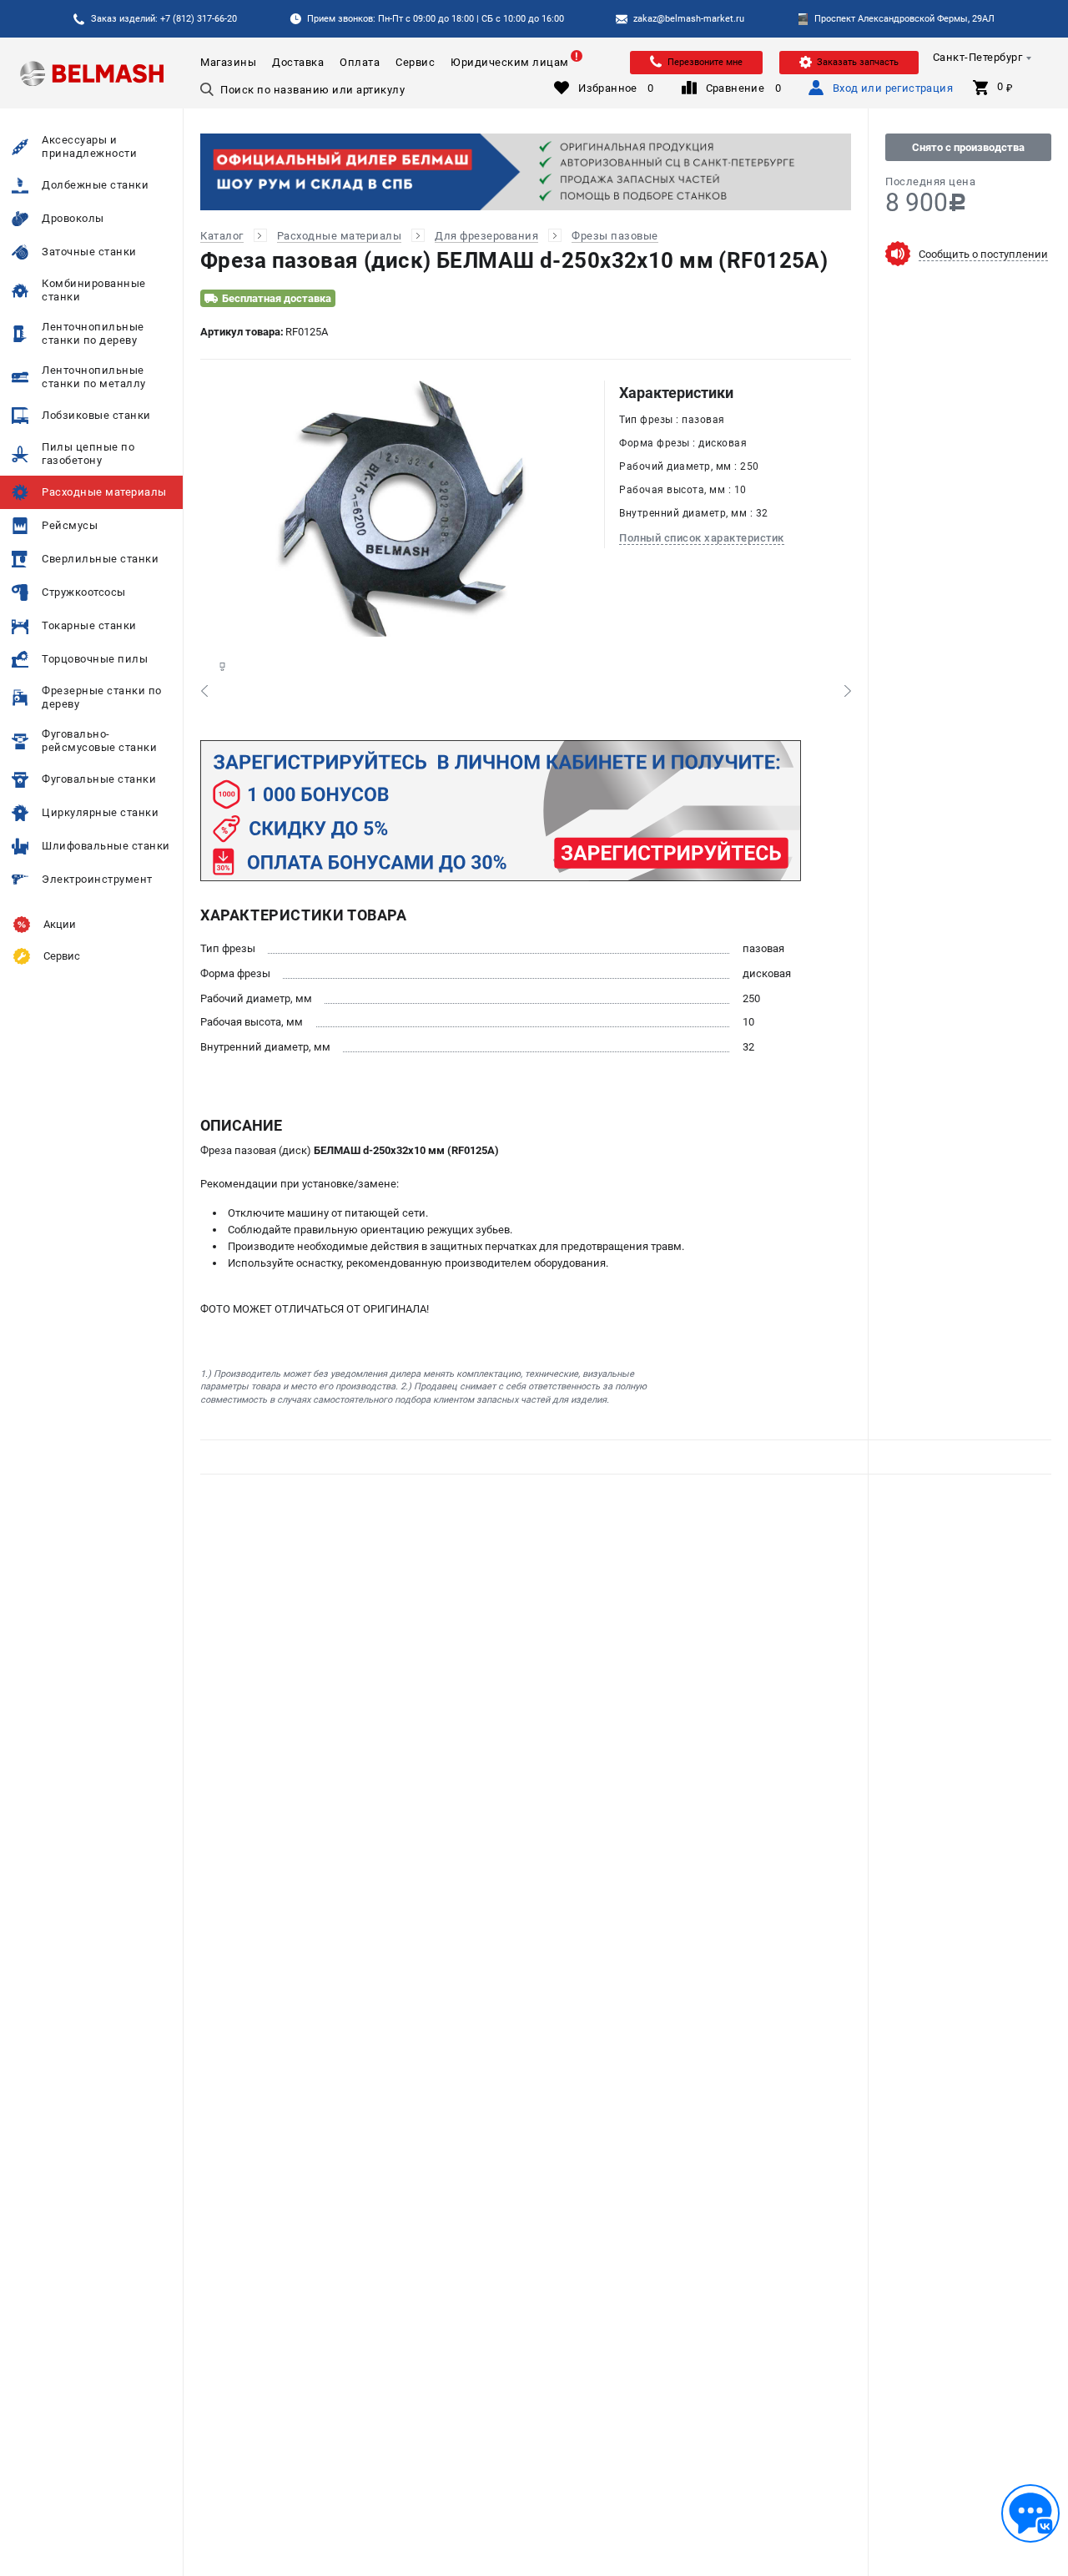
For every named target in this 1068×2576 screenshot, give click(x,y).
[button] (204, 691)
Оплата (360, 62)
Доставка (298, 62)
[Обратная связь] (1030, 2513)
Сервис (415, 62)
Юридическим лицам (510, 62)
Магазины (228, 62)
